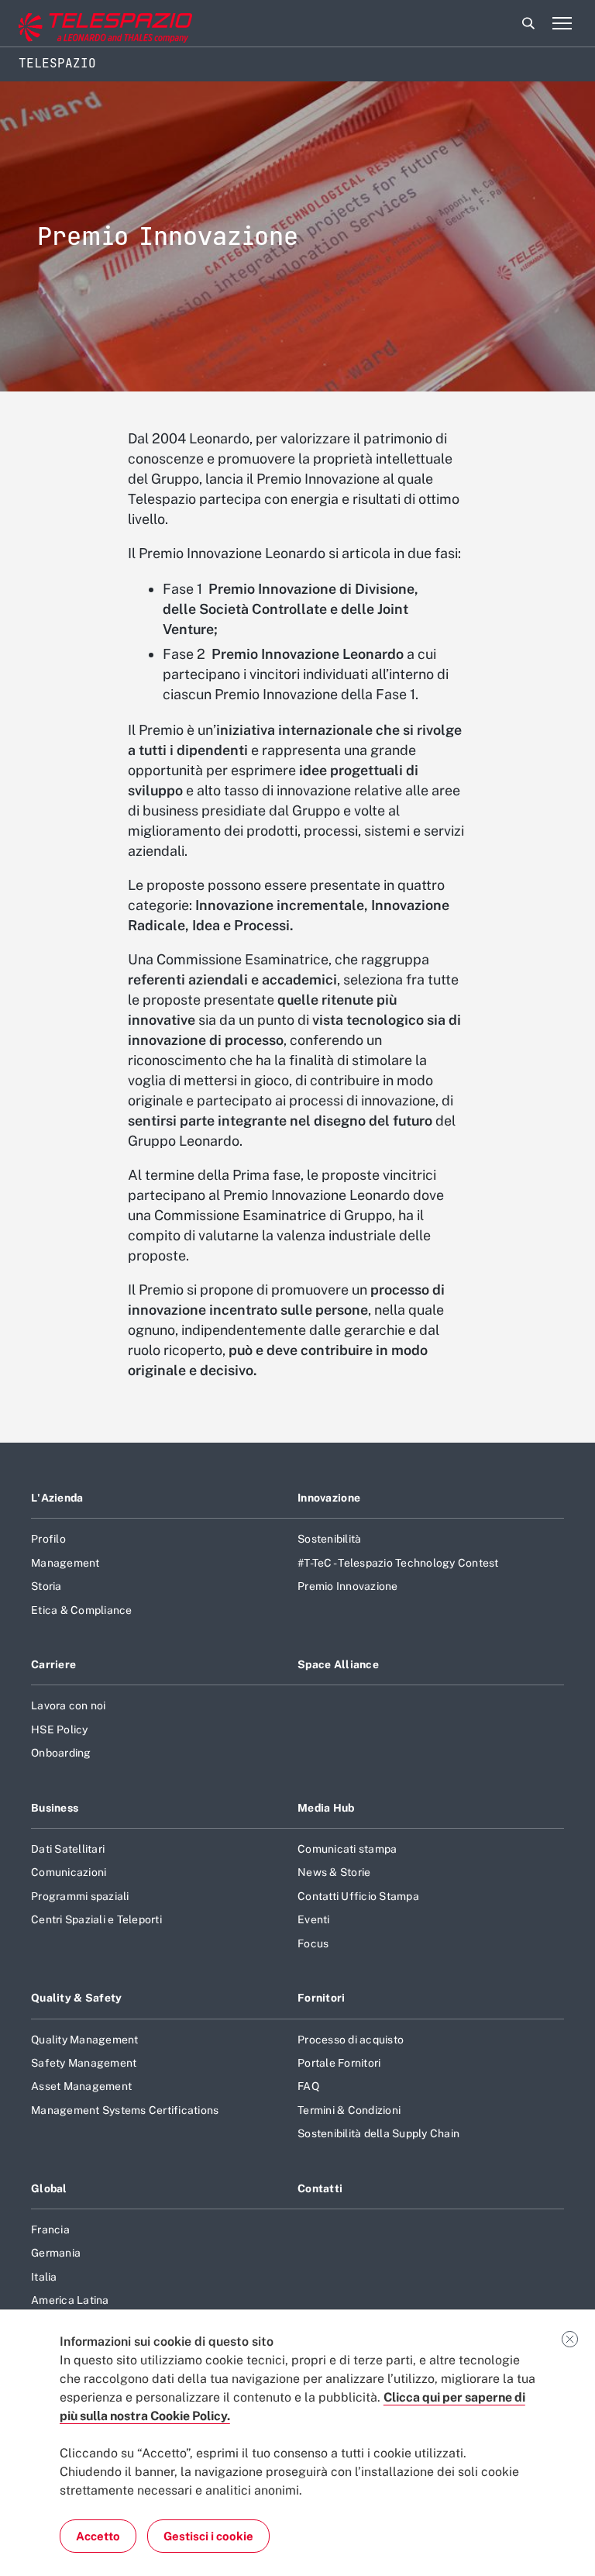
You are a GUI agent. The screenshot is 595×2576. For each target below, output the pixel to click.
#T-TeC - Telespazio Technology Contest (398, 1563)
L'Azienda (57, 1498)
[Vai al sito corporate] (77, 24)
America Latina (70, 2300)
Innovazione (329, 1498)
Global (49, 2188)
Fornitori (322, 1998)
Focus (313, 1943)
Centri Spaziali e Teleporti (96, 1919)
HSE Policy (60, 1729)
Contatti (320, 2188)
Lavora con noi (69, 1705)
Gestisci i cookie (208, 2536)
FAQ (308, 2086)
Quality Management (85, 2040)
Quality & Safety (77, 1998)
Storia (46, 1586)
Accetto (98, 2536)
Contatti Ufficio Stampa (358, 1896)
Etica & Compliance (82, 1610)
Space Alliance (338, 1664)
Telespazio (57, 63)
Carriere (53, 1664)
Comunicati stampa (347, 1849)
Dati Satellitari (68, 1849)
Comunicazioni (69, 1872)
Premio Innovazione (348, 1586)
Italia (44, 2277)
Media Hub (326, 1808)
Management (65, 1563)
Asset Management (81, 2086)
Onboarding (61, 1753)
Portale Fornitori (339, 2063)
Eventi (314, 1919)
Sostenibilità (329, 1539)
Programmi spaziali (80, 1896)
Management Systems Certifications (125, 2110)
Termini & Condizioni (349, 2110)
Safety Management (84, 2063)
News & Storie (334, 1872)
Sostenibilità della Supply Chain (378, 2133)
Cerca (528, 23)
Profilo (48, 1539)
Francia (50, 2229)
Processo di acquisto (351, 2040)
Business (55, 1808)
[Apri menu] (562, 23)
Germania (56, 2253)
